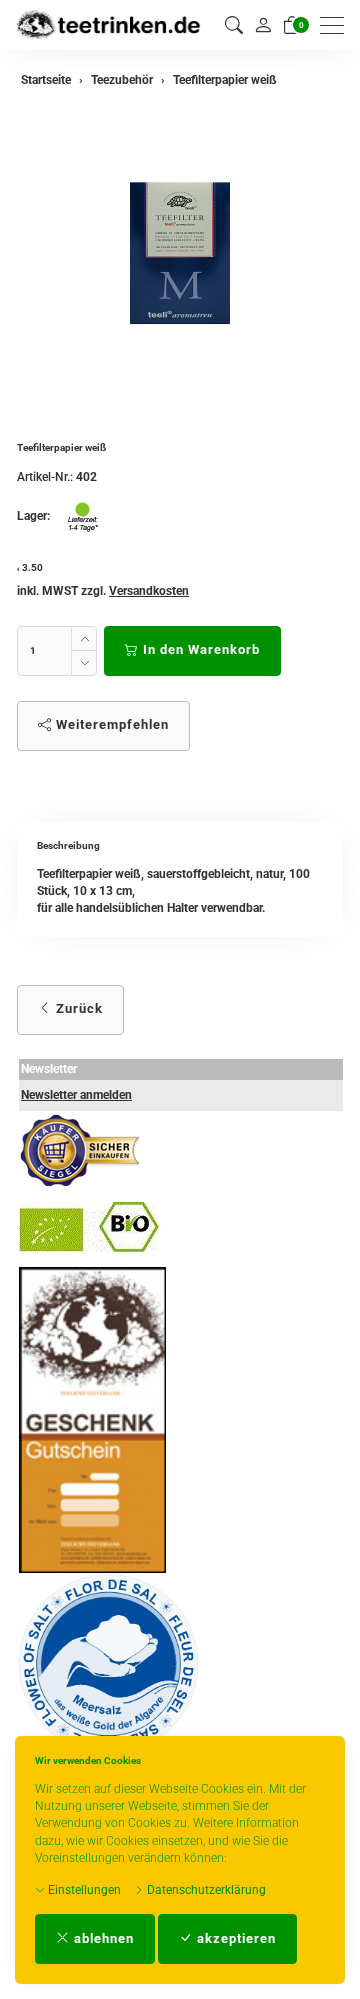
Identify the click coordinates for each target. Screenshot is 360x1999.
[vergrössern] (180, 253)
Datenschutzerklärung (205, 1890)
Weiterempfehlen (110, 724)
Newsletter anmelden (76, 1095)
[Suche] (234, 25)
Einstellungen (83, 1890)
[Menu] (337, 25)
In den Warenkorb (199, 649)
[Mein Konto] (263, 25)
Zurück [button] (77, 1008)
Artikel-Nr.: (45, 477)
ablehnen (102, 1938)
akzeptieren (234, 1938)
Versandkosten (149, 591)
